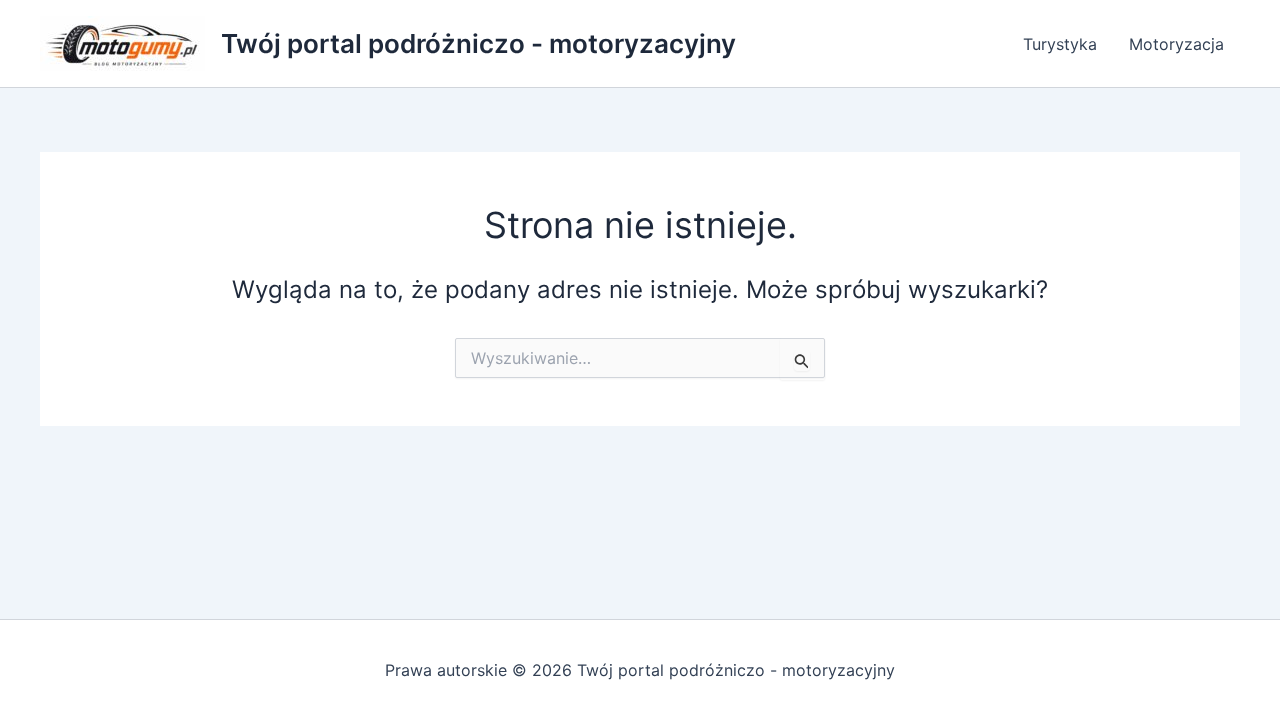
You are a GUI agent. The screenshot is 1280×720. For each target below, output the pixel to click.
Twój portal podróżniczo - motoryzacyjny (478, 43)
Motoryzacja (1176, 44)
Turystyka (1060, 44)
